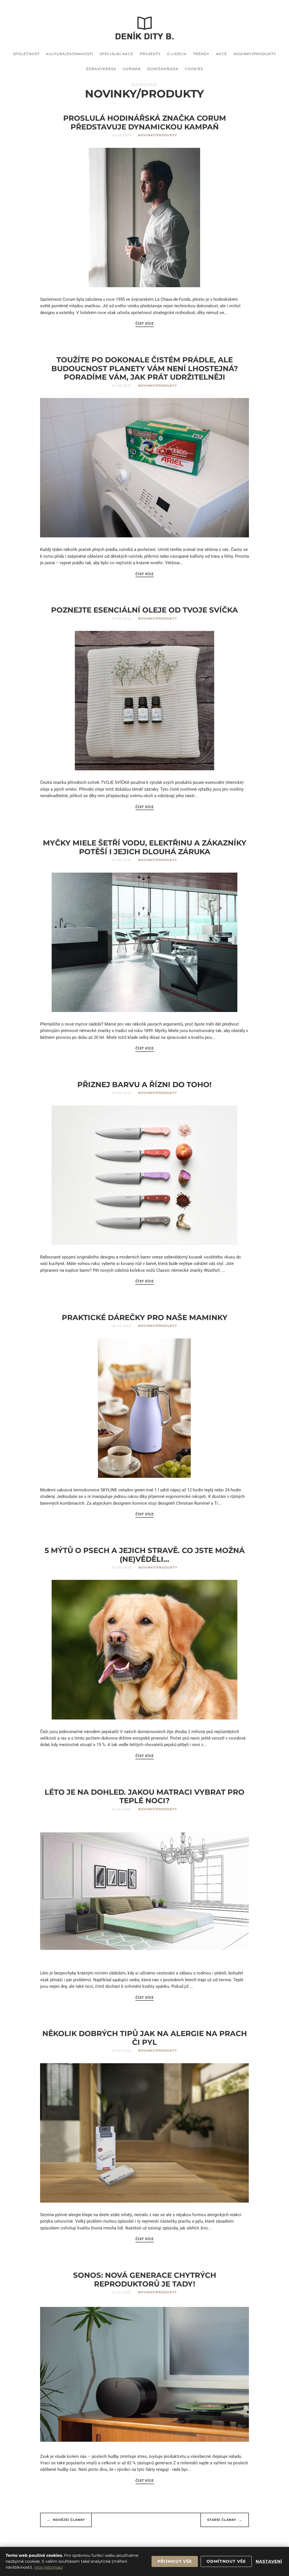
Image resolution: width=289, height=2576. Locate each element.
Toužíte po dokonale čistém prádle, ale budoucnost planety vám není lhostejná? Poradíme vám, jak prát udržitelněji (145, 368)
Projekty (150, 54)
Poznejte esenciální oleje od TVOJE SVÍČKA (144, 610)
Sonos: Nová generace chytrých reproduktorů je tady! (145, 2279)
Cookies (194, 69)
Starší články (225, 2520)
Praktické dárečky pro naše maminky (145, 1317)
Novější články (66, 2520)
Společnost (26, 54)
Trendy (201, 54)
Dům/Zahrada (163, 69)
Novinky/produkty (255, 54)
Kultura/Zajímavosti (70, 54)
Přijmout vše (175, 2561)
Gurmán (132, 69)
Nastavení (269, 2561)
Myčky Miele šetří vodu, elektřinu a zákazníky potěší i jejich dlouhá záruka (145, 847)
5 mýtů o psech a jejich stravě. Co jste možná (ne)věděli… (145, 1555)
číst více (145, 324)
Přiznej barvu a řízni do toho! (144, 1084)
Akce (221, 54)
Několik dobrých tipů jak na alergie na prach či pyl (145, 2038)
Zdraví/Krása (101, 69)
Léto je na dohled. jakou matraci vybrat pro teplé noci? (144, 1796)
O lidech (177, 54)
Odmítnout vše (226, 2561)
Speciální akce (116, 54)
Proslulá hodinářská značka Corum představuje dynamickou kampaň (145, 122)
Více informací (49, 2567)
